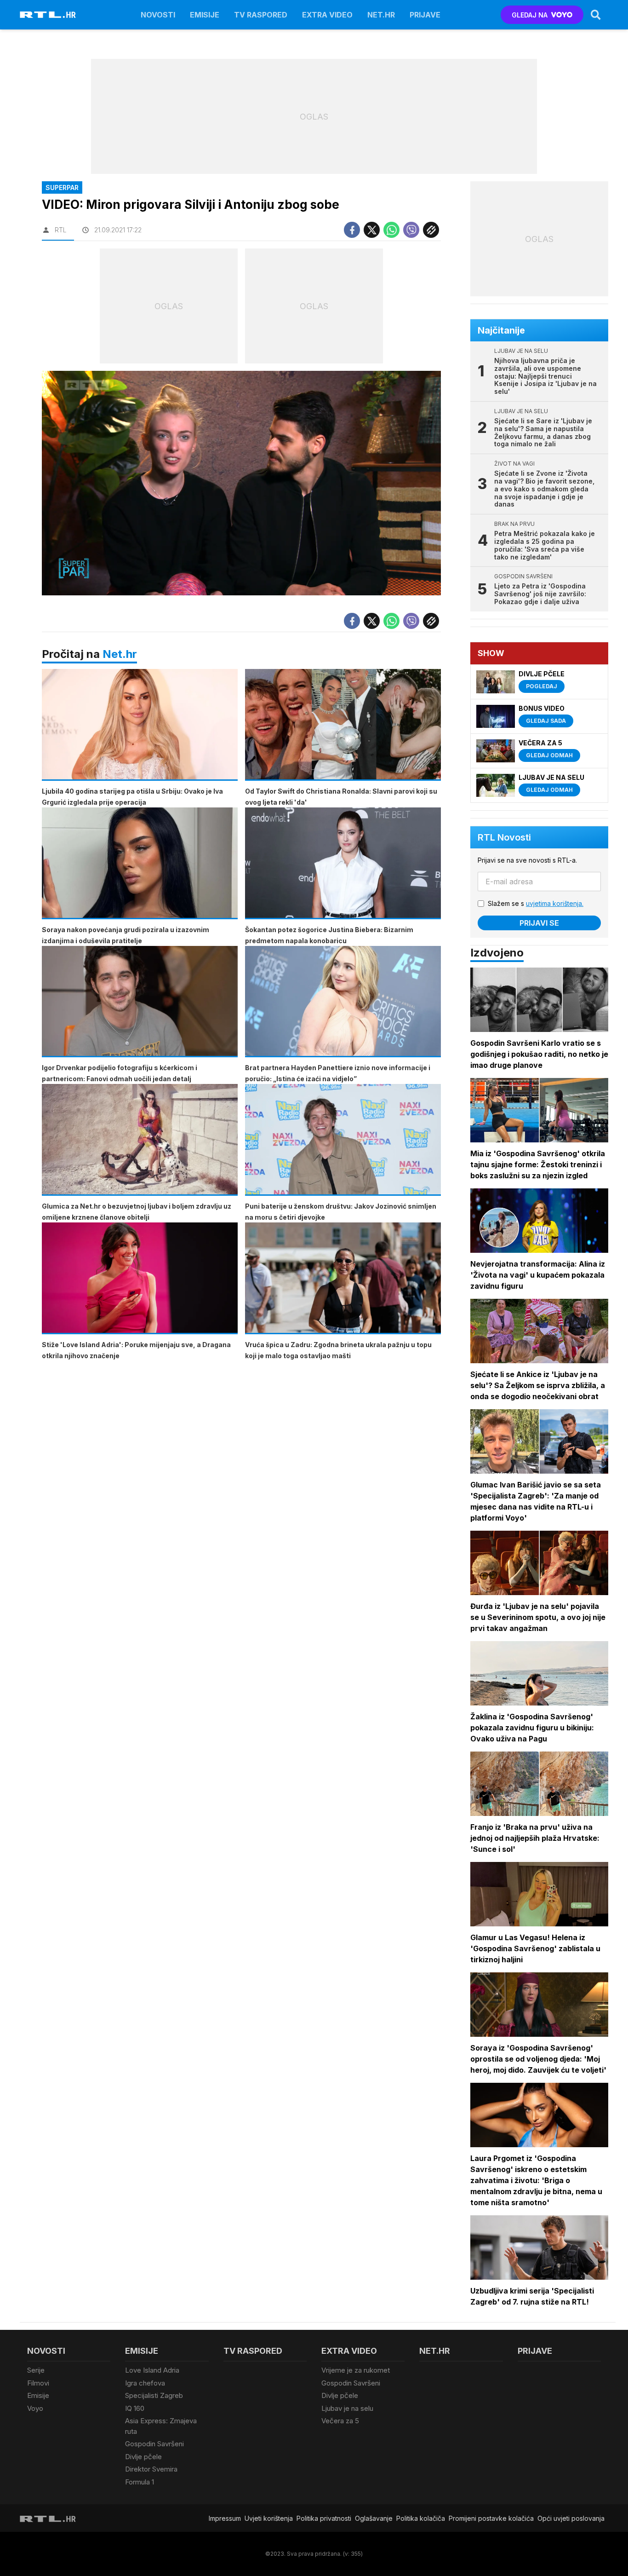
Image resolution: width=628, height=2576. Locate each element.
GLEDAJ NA (530, 15)
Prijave (425, 15)
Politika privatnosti (324, 2518)
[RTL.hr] (48, 15)
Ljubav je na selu (347, 2408)
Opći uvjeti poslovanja (571, 2518)
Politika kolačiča (421, 2518)
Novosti (158, 15)
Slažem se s (536, 903)
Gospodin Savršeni (154, 2444)
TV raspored (261, 15)
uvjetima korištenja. (555, 903)
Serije (36, 2370)
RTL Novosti (504, 837)
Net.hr (120, 654)
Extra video (327, 15)
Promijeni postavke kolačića (491, 2518)
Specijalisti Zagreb (154, 2395)
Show (491, 653)
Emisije (205, 15)
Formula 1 (140, 2482)
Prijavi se (539, 923)
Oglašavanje (374, 2518)
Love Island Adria (152, 2370)
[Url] (431, 230)
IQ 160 (135, 2408)
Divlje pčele (143, 2457)
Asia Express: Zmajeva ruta (161, 2426)
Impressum (225, 2518)
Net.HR (381, 15)
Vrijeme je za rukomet (356, 2370)
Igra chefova (145, 2383)
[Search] (596, 15)
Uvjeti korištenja (269, 2518)
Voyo (35, 2408)
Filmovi (38, 2383)
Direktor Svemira (151, 2469)
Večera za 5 (340, 2421)
